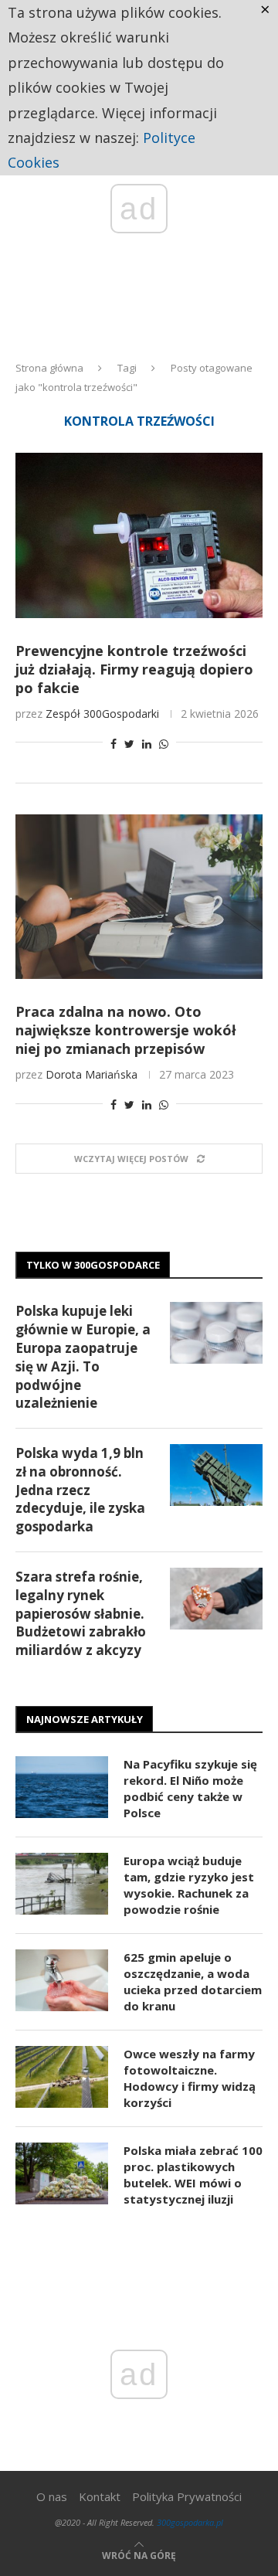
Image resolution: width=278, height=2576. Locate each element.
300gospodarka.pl (190, 2522)
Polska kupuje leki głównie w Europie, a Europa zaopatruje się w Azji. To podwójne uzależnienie (83, 1357)
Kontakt (100, 2496)
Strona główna (49, 368)
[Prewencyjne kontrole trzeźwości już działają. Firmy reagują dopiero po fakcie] (139, 535)
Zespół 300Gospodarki (102, 714)
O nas (52, 2496)
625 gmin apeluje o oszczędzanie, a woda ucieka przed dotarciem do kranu (193, 1981)
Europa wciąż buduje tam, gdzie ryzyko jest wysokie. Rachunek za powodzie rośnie (189, 1885)
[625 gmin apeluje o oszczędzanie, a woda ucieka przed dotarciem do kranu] (62, 1980)
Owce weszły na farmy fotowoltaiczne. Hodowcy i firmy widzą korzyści (190, 2078)
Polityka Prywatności (187, 2496)
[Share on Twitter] (129, 744)
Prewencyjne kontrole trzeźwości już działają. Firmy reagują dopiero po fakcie (134, 669)
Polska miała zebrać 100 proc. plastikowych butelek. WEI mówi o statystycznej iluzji (193, 2175)
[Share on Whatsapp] (164, 744)
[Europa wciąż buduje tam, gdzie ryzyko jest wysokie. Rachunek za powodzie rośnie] (62, 1884)
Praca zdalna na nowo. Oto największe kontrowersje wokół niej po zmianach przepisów (126, 1030)
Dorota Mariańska (92, 1074)
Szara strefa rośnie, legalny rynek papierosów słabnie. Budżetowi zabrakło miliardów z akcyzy (81, 1613)
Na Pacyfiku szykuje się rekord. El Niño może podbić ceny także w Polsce (190, 1788)
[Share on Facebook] (114, 744)
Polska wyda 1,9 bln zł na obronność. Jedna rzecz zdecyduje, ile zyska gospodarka (80, 1490)
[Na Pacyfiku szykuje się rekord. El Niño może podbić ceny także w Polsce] (62, 1787)
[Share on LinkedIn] (147, 744)
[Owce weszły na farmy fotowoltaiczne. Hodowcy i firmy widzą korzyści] (62, 2077)
